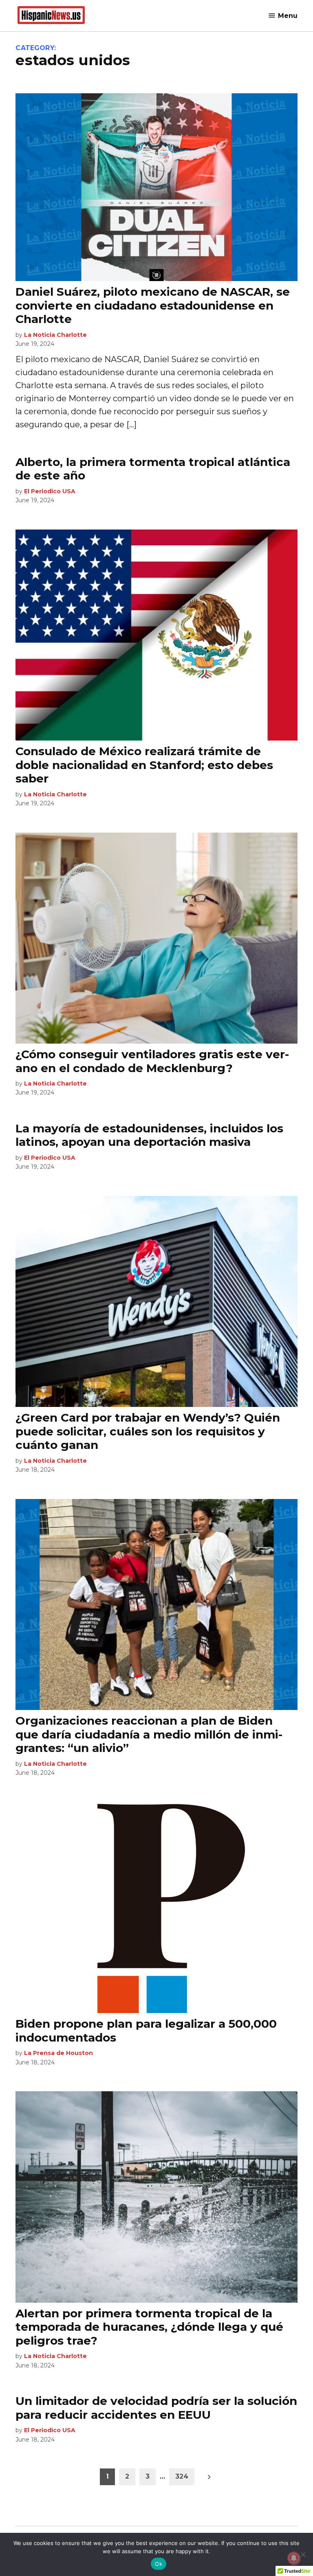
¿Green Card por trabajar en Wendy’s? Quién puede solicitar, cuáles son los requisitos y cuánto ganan (148, 1431)
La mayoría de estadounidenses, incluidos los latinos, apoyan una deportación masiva (149, 1135)
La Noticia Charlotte (55, 335)
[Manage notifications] (294, 2558)
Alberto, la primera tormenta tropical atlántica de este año (153, 469)
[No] (303, 2554)
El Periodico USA (50, 491)
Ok (159, 2564)
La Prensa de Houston (58, 2053)
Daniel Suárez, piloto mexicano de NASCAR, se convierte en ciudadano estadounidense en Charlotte (153, 305)
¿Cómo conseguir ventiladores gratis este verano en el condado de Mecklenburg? (152, 1061)
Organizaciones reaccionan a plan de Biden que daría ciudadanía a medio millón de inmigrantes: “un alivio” (149, 1734)
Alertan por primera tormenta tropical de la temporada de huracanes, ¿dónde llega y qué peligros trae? (149, 2327)
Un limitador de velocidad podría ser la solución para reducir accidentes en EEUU (156, 2408)
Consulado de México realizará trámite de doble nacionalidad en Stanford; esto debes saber (144, 765)
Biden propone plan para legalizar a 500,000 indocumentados (146, 2031)
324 (182, 2476)
